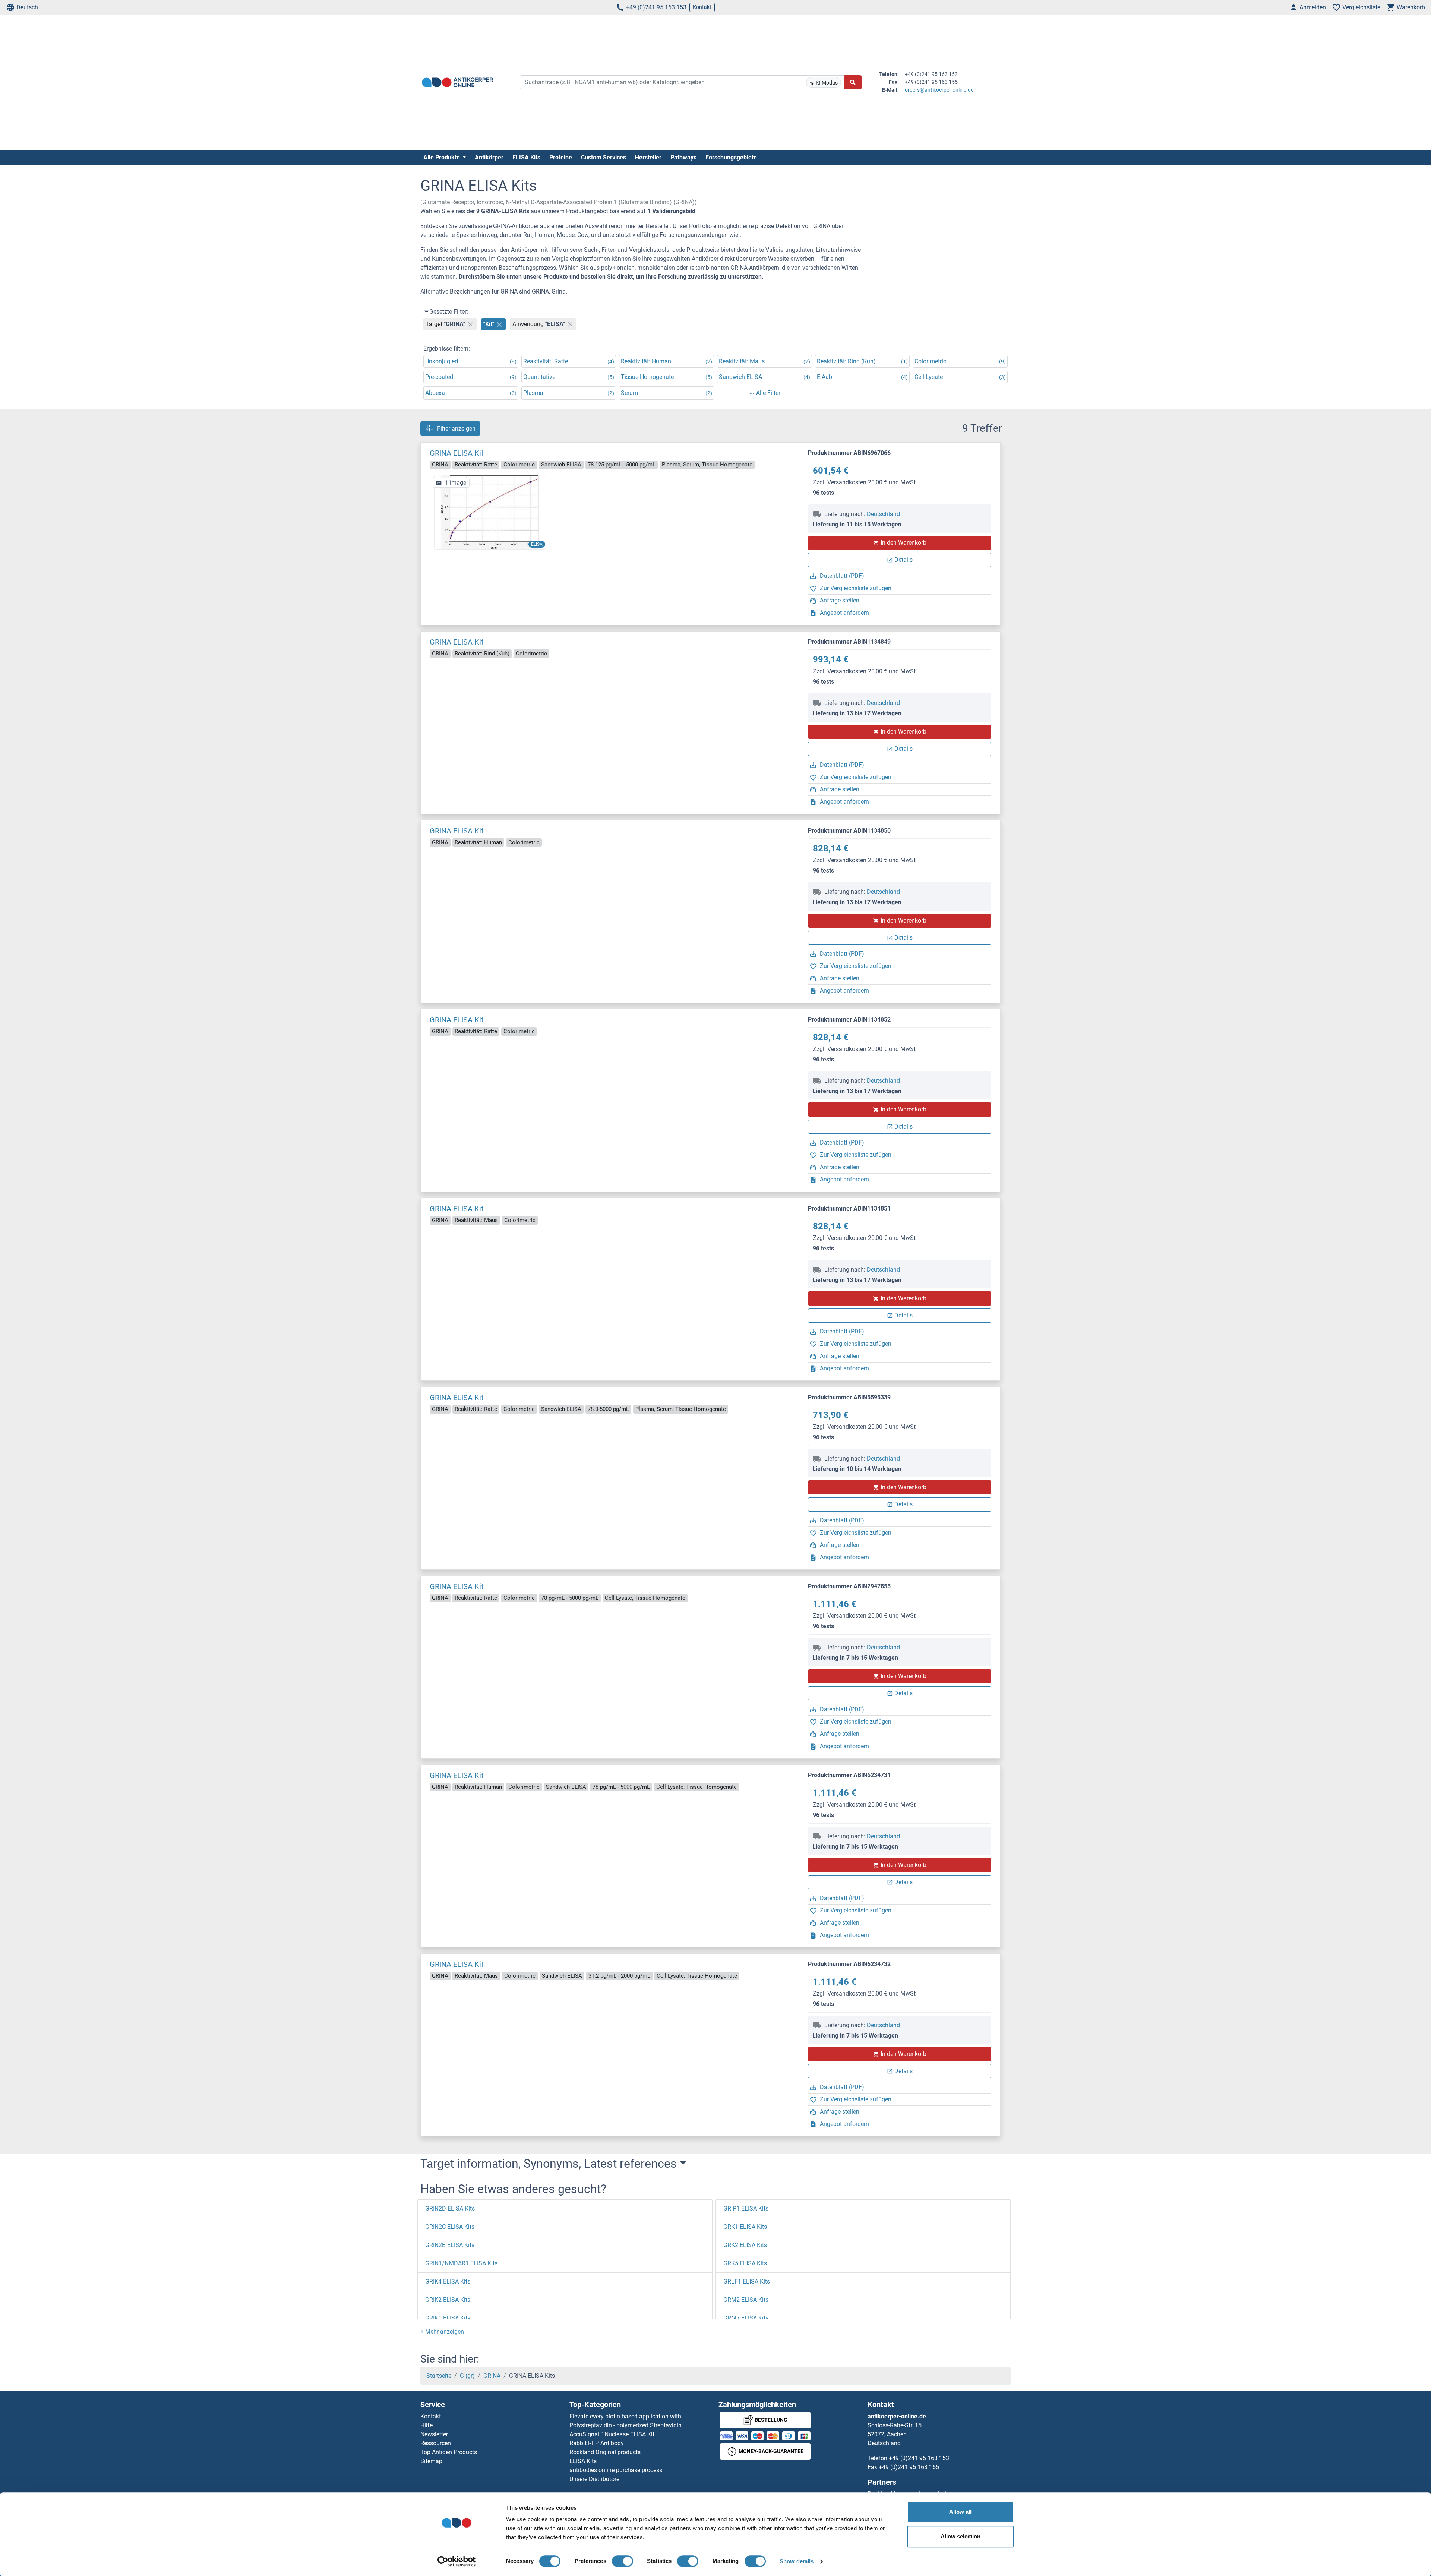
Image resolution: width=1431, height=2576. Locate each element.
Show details (797, 2561)
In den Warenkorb (904, 543)
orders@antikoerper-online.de (939, 90)
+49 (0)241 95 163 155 (909, 2467)
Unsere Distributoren (596, 2479)
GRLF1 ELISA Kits (747, 2281)
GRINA (492, 2376)
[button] (442, 2332)
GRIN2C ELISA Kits (450, 2227)
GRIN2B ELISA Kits (450, 2245)
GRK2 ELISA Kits (745, 2245)
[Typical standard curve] (490, 512)
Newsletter (434, 2434)
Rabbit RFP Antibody (597, 2443)
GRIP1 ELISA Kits (746, 2208)
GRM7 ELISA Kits (746, 2318)
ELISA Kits (526, 157)
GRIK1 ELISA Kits (448, 2318)
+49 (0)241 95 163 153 (656, 7)
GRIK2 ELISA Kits (448, 2300)
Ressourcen (436, 2443)
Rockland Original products (605, 2452)
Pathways (683, 157)
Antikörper (489, 157)
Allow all (960, 2512)
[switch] (623, 2561)
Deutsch (27, 7)
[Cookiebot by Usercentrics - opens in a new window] (457, 2561)
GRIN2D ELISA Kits (450, 2208)
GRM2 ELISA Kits (746, 2300)
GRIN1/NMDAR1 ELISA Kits (461, 2263)
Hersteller (648, 157)
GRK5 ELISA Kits (745, 2263)
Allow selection (961, 2536)
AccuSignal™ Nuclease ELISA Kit (612, 2434)
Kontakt (702, 7)
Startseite (439, 2376)
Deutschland (883, 514)
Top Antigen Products (449, 2452)
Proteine (561, 157)
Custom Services (604, 157)
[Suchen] (853, 82)
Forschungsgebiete (731, 157)
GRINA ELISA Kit (457, 453)
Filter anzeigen (456, 428)
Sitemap (431, 2461)
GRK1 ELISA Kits (745, 2227)
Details (904, 560)
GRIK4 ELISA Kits (448, 2281)
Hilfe (427, 2425)
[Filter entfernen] (470, 324)
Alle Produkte (442, 157)
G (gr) (467, 2376)
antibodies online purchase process (616, 2470)
